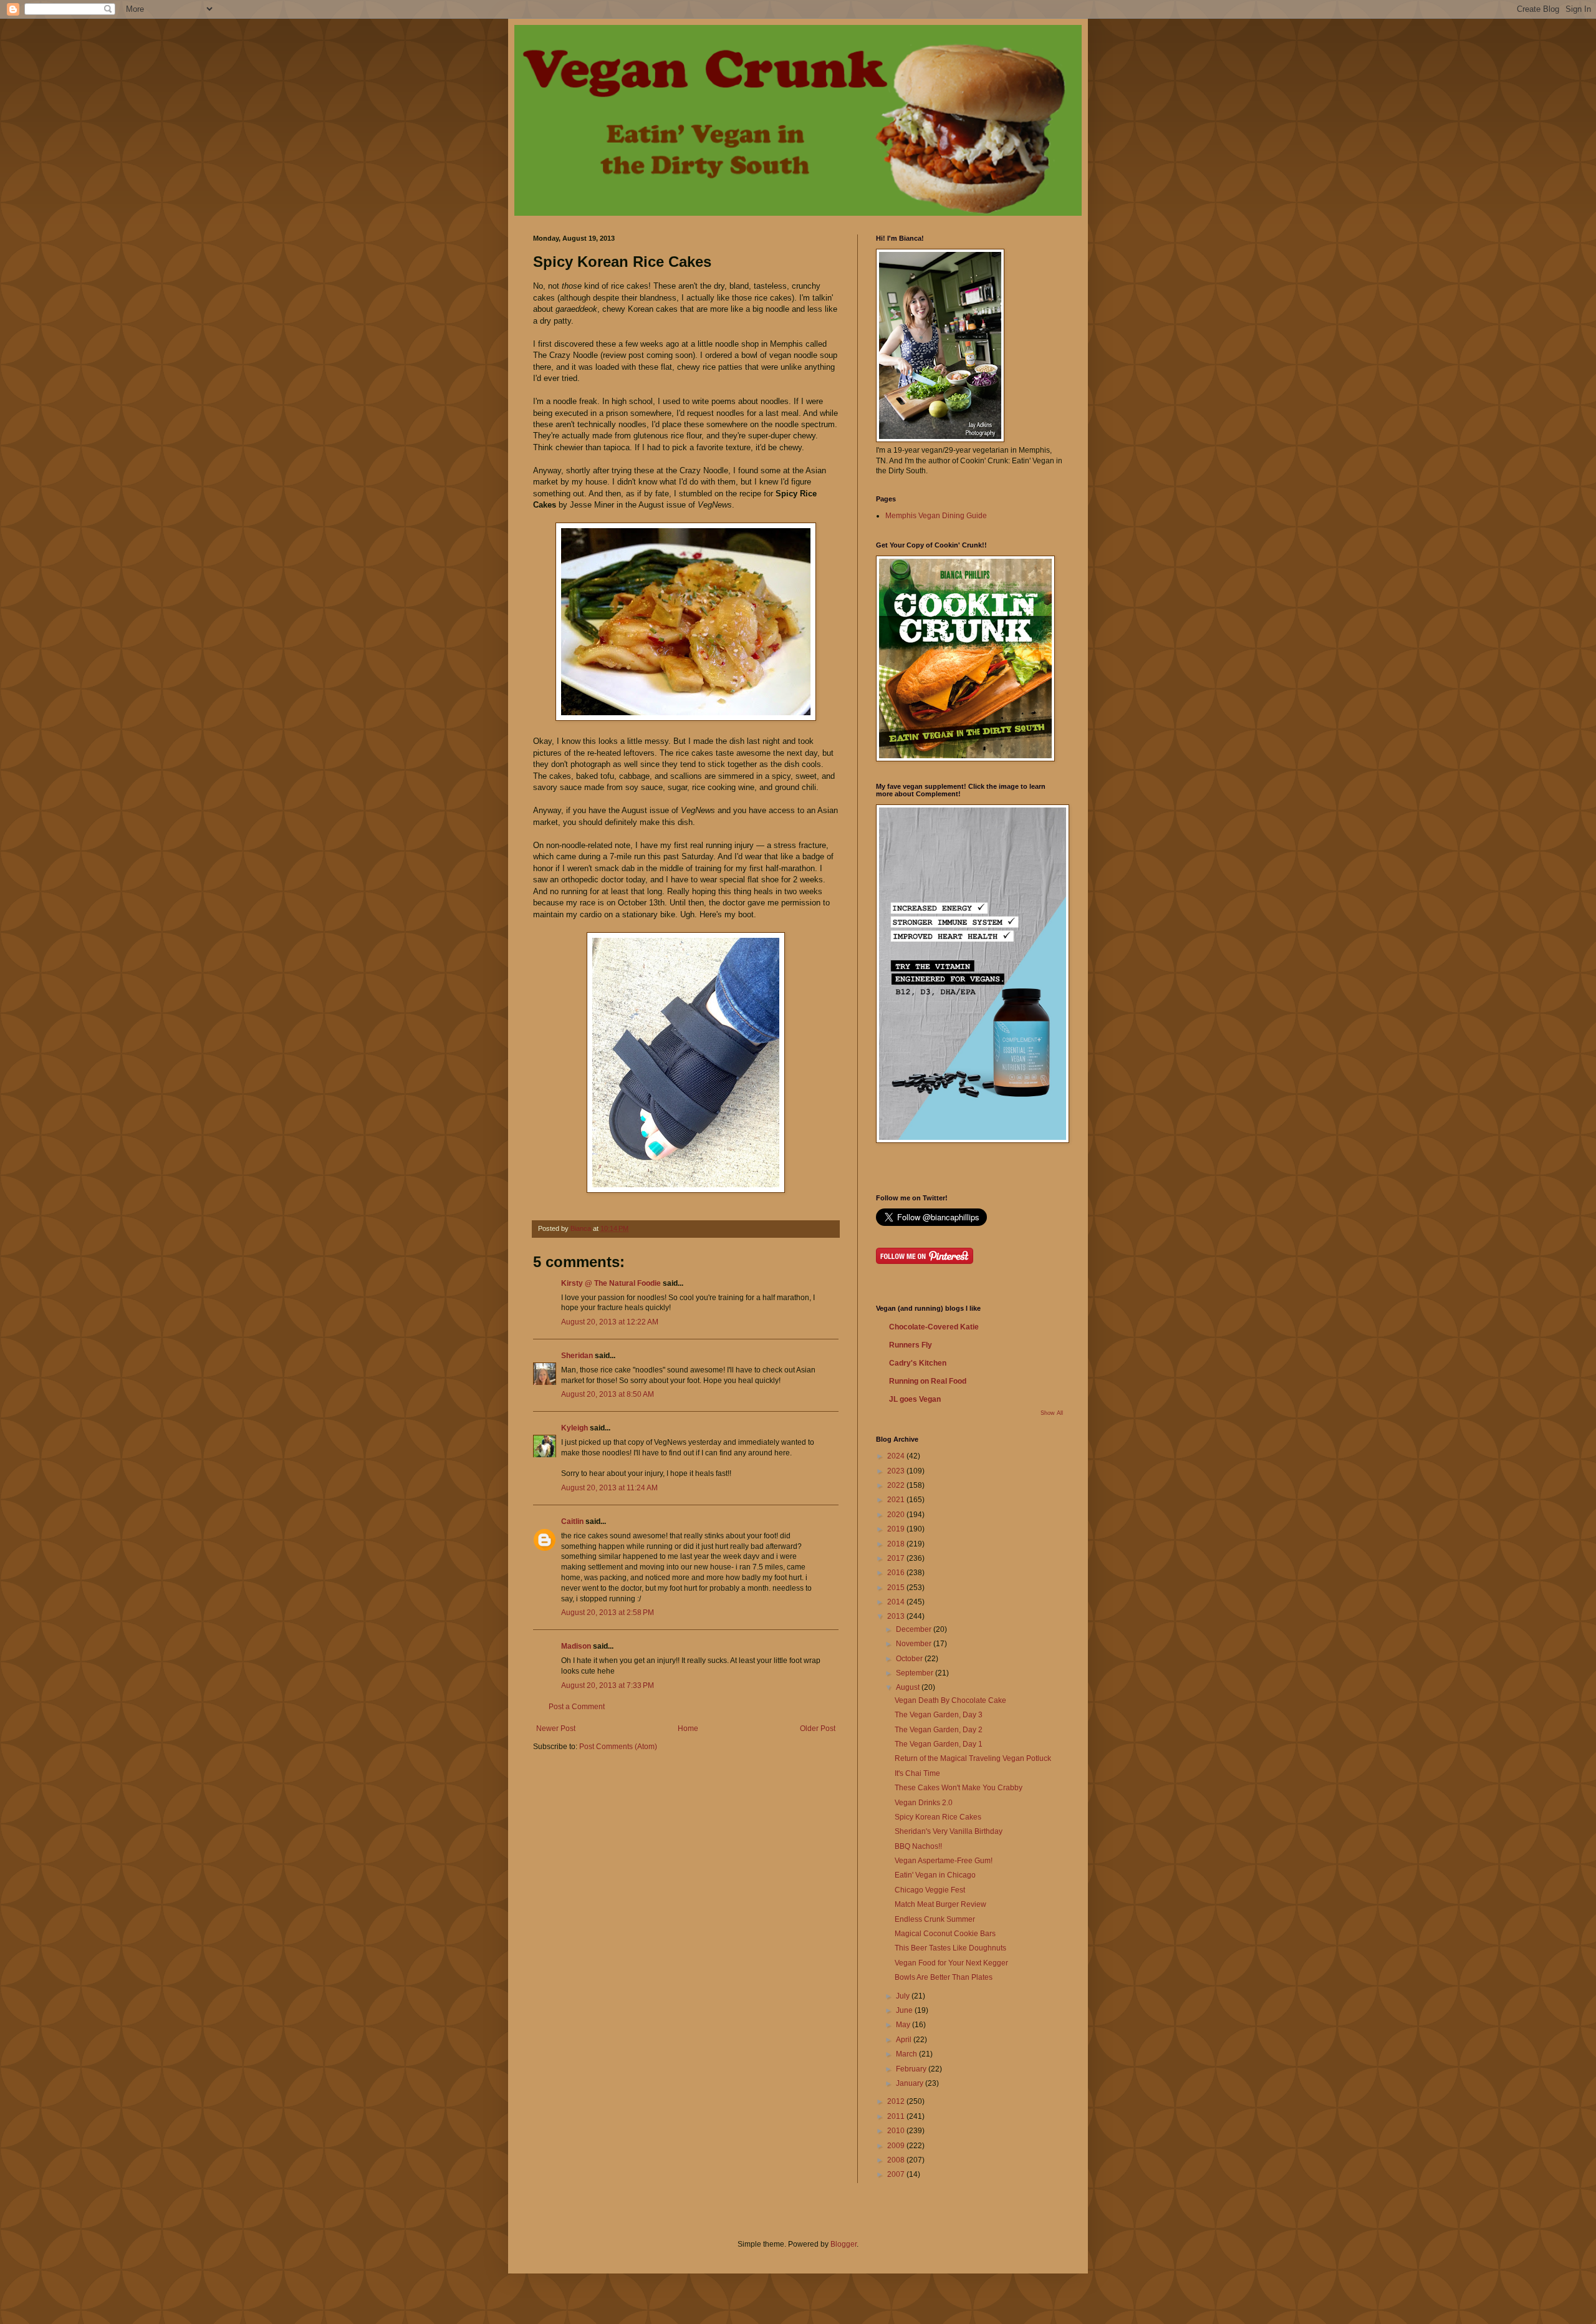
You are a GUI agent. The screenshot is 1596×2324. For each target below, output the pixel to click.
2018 (897, 1544)
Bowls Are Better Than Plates (944, 1977)
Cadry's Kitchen (918, 1363)
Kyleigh (574, 1428)
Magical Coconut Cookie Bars (945, 1934)
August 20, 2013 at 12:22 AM (610, 1322)
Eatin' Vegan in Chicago (935, 1875)
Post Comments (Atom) (618, 1747)
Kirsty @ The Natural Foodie (611, 1283)
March (907, 2054)
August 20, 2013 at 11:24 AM (609, 1488)
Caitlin (572, 1521)
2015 (897, 1588)
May (904, 2025)
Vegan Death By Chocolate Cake (950, 1700)
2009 (897, 2146)
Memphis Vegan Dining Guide (936, 516)
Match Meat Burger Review (940, 1904)
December (915, 1629)
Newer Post (556, 1729)
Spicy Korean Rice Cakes (938, 1817)
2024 (897, 1456)
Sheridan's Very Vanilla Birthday (949, 1831)
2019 (897, 1529)
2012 (897, 2101)
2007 (897, 2174)
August (909, 1687)
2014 (897, 1602)
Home (688, 1729)
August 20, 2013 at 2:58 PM (608, 1613)
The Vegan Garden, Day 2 (939, 1730)
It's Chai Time (917, 1773)
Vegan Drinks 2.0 (924, 1803)
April (905, 2040)
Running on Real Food (928, 1381)
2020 (897, 1515)
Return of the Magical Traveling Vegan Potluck (973, 1758)
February (912, 2069)
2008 (897, 2160)
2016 (897, 1573)
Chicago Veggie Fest (930, 1890)
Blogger (844, 2244)
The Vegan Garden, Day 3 (939, 1715)
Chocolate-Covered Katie (934, 1327)
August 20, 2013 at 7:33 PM (608, 1685)
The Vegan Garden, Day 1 (939, 1744)
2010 (897, 2131)
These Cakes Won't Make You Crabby (959, 1788)
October (910, 1659)
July (904, 1996)
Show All (1052, 1413)
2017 (897, 1558)
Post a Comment (577, 1707)
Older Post (818, 1729)
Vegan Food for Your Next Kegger (951, 1963)
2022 (897, 1485)
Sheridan (577, 1356)
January (911, 2083)
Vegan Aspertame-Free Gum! (944, 1861)
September (916, 1673)
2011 (897, 2116)
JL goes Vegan (915, 1399)
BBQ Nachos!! (918, 1846)
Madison (576, 1646)
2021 (897, 1500)
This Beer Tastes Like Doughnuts (950, 1948)
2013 (897, 1616)
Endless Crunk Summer (935, 1919)
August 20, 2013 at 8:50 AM (608, 1394)
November (915, 1644)
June (905, 2010)
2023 (897, 1471)
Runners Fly (911, 1345)
